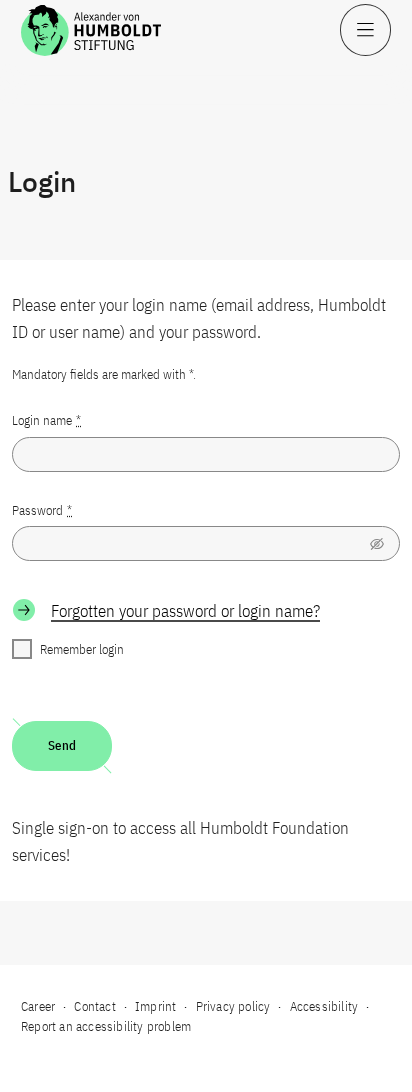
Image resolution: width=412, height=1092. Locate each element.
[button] (377, 544)
